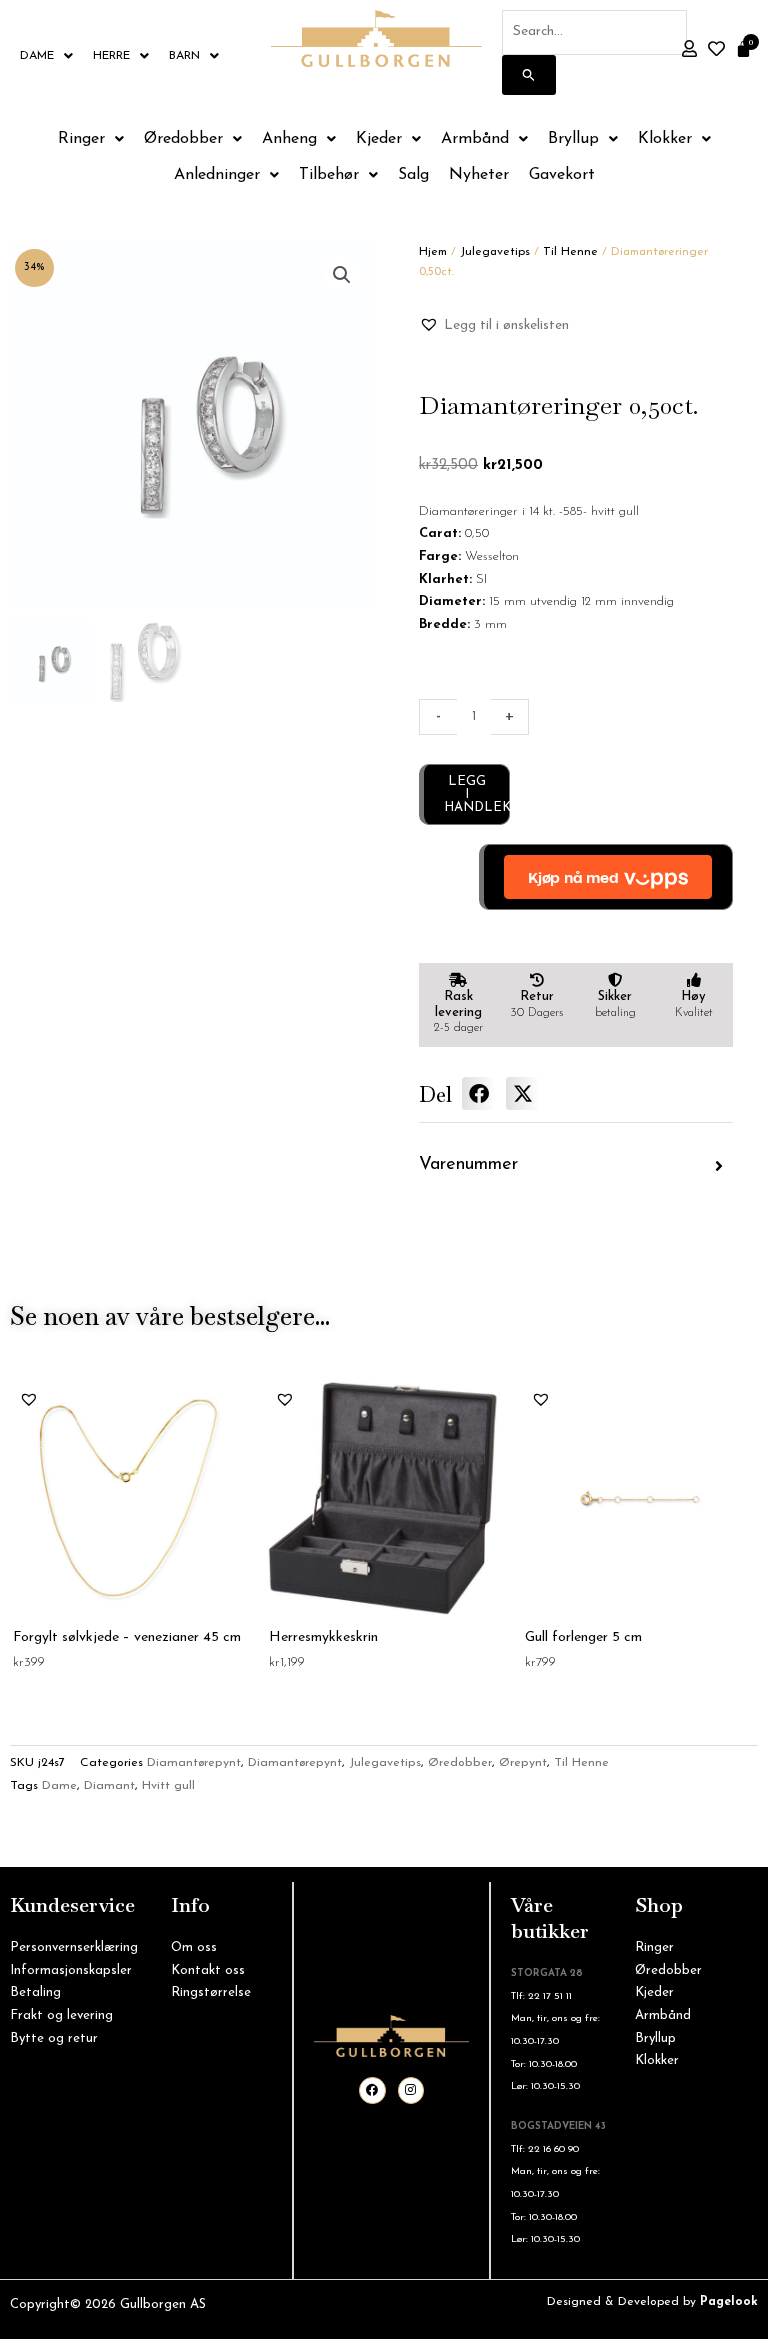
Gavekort (562, 175)
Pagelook (729, 2302)
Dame (37, 56)
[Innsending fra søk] (529, 75)
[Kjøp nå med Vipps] (606, 877)
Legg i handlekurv (477, 794)
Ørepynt (523, 1763)
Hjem (433, 252)
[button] (342, 275)
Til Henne (570, 252)
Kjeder (379, 139)
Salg (413, 175)
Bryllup (573, 139)
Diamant (109, 1786)
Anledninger (217, 175)
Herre (111, 56)
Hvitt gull (168, 1786)
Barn (184, 56)
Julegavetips (495, 252)
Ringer (81, 139)
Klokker (665, 139)
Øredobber (183, 139)
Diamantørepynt (194, 1763)
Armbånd (475, 139)
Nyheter (479, 175)
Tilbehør (329, 175)
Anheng (289, 139)
